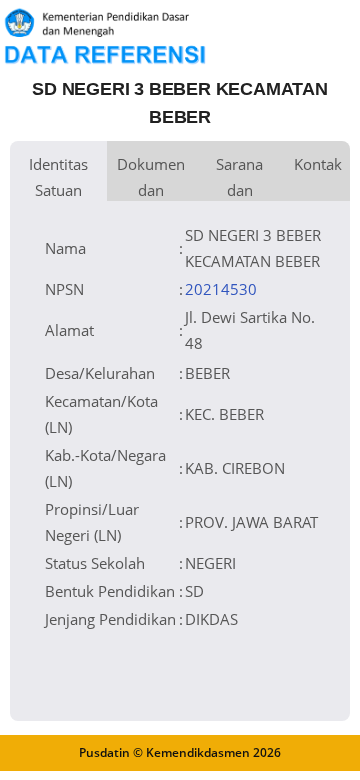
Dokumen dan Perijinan (151, 177)
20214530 (221, 289)
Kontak (318, 164)
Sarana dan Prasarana (239, 177)
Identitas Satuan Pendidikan (58, 177)
